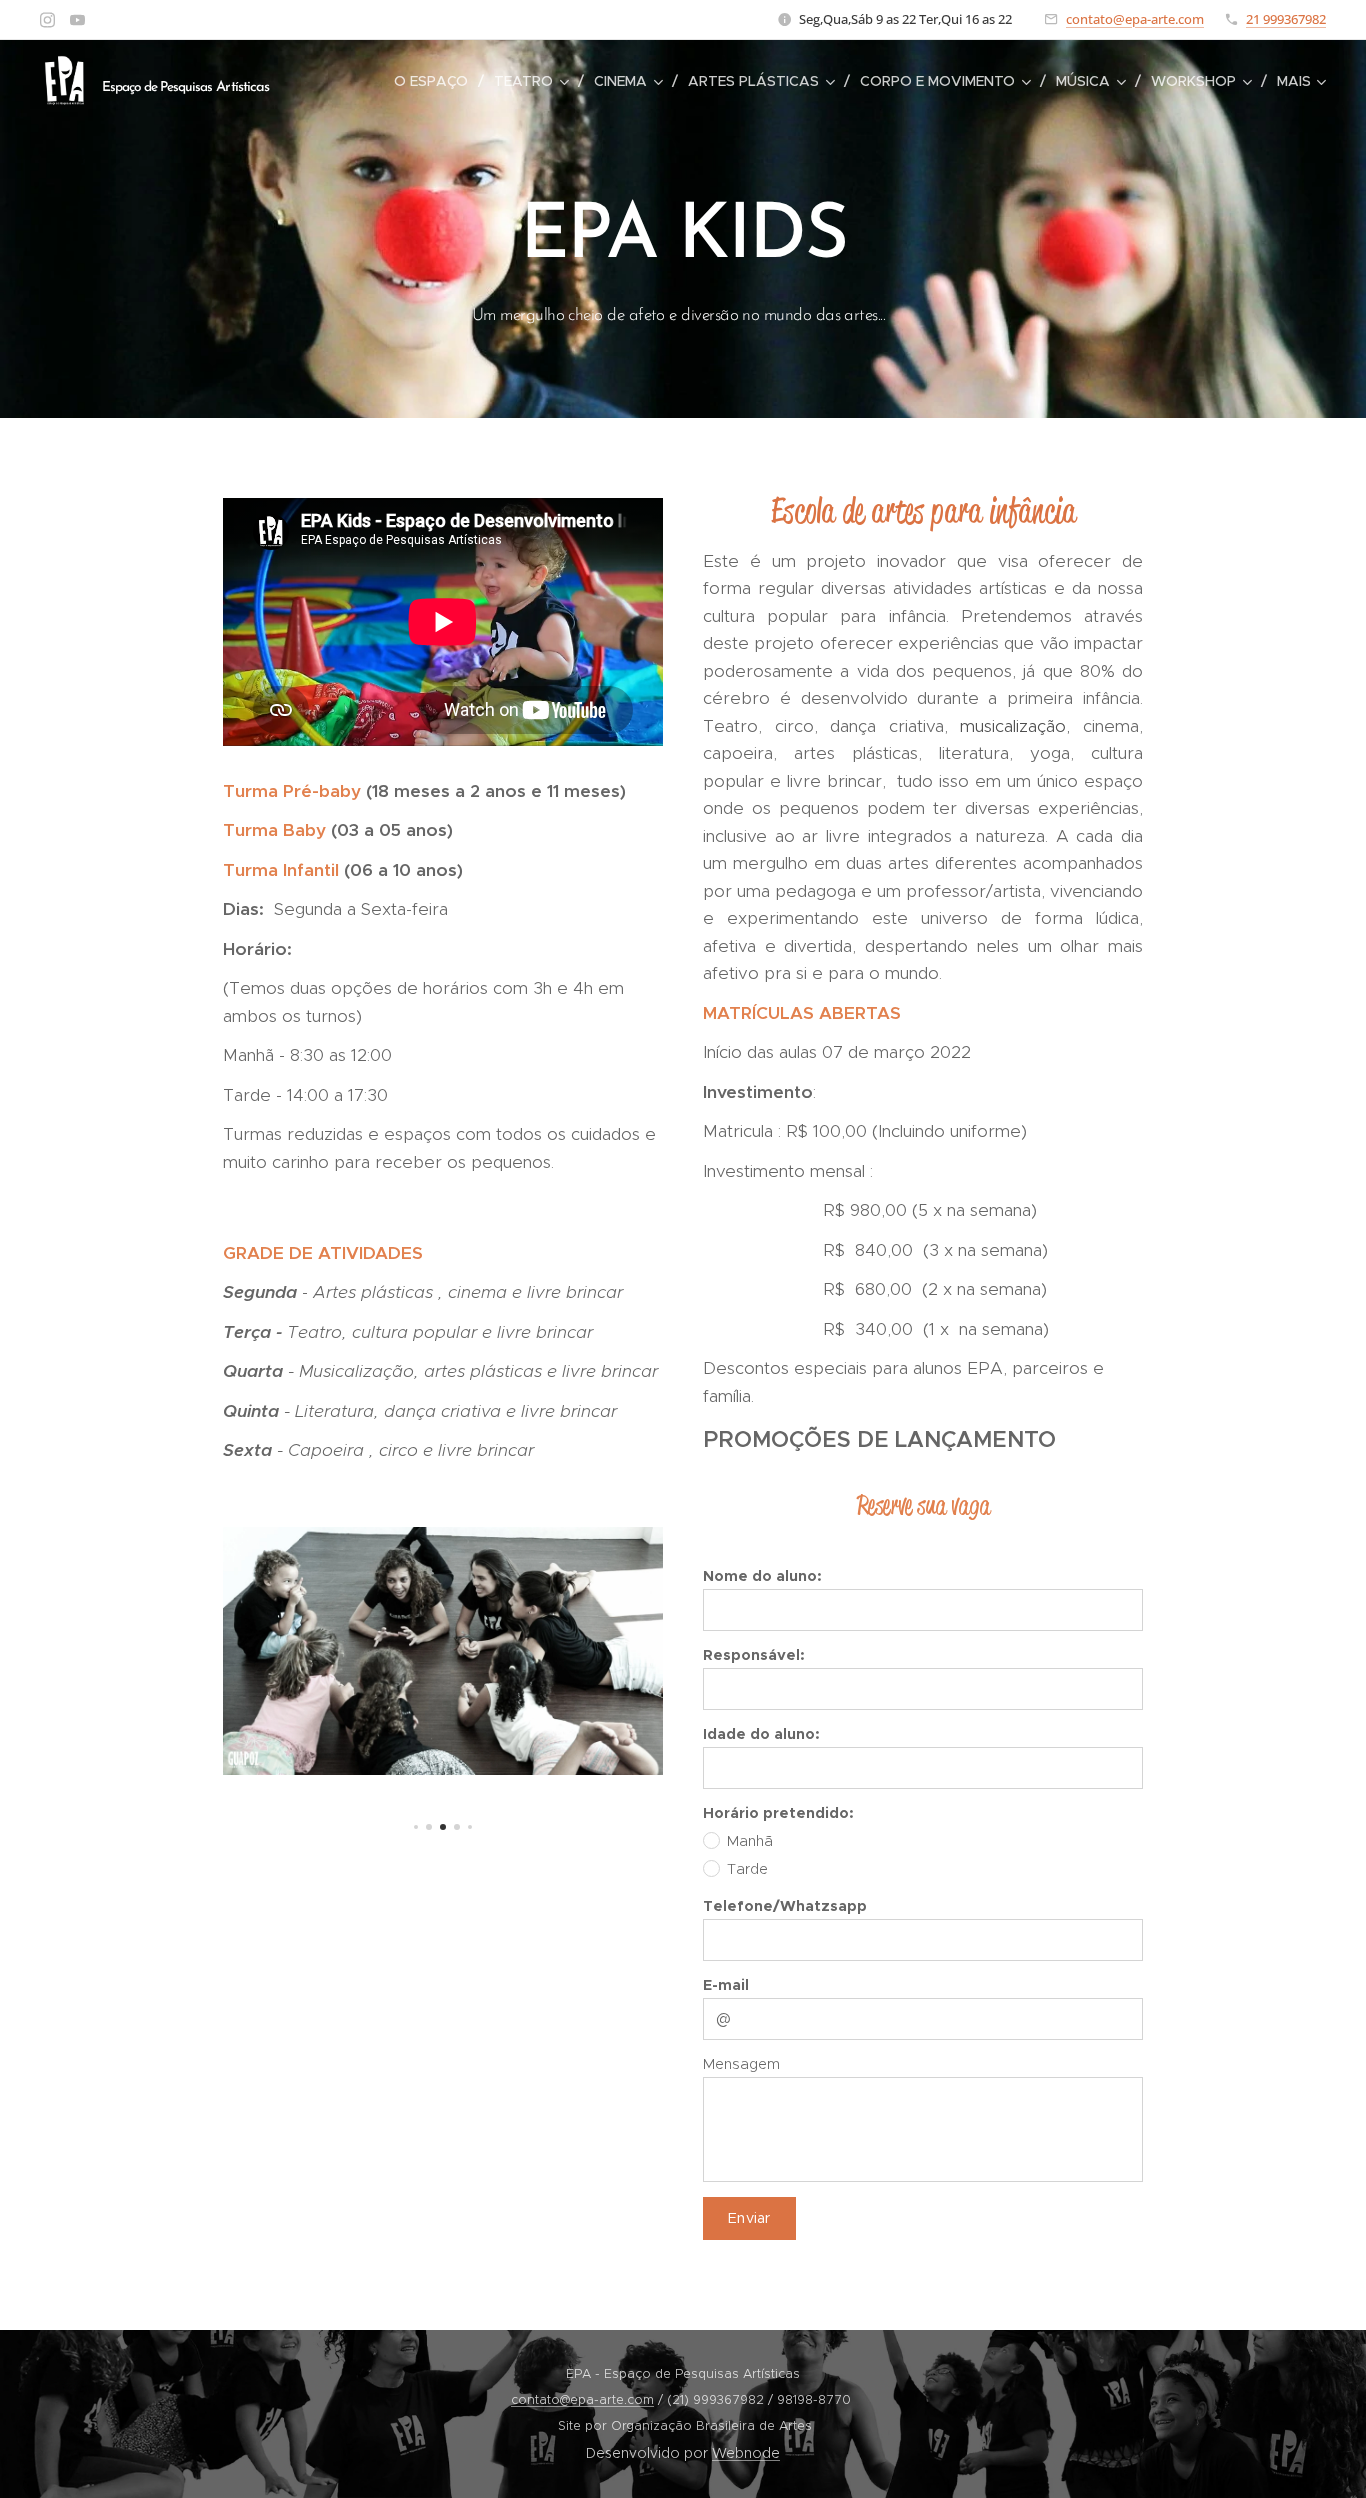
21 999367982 (1286, 19)
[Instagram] (47, 20)
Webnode (746, 2453)
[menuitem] (436, 81)
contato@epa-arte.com (1135, 19)
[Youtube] (77, 20)
